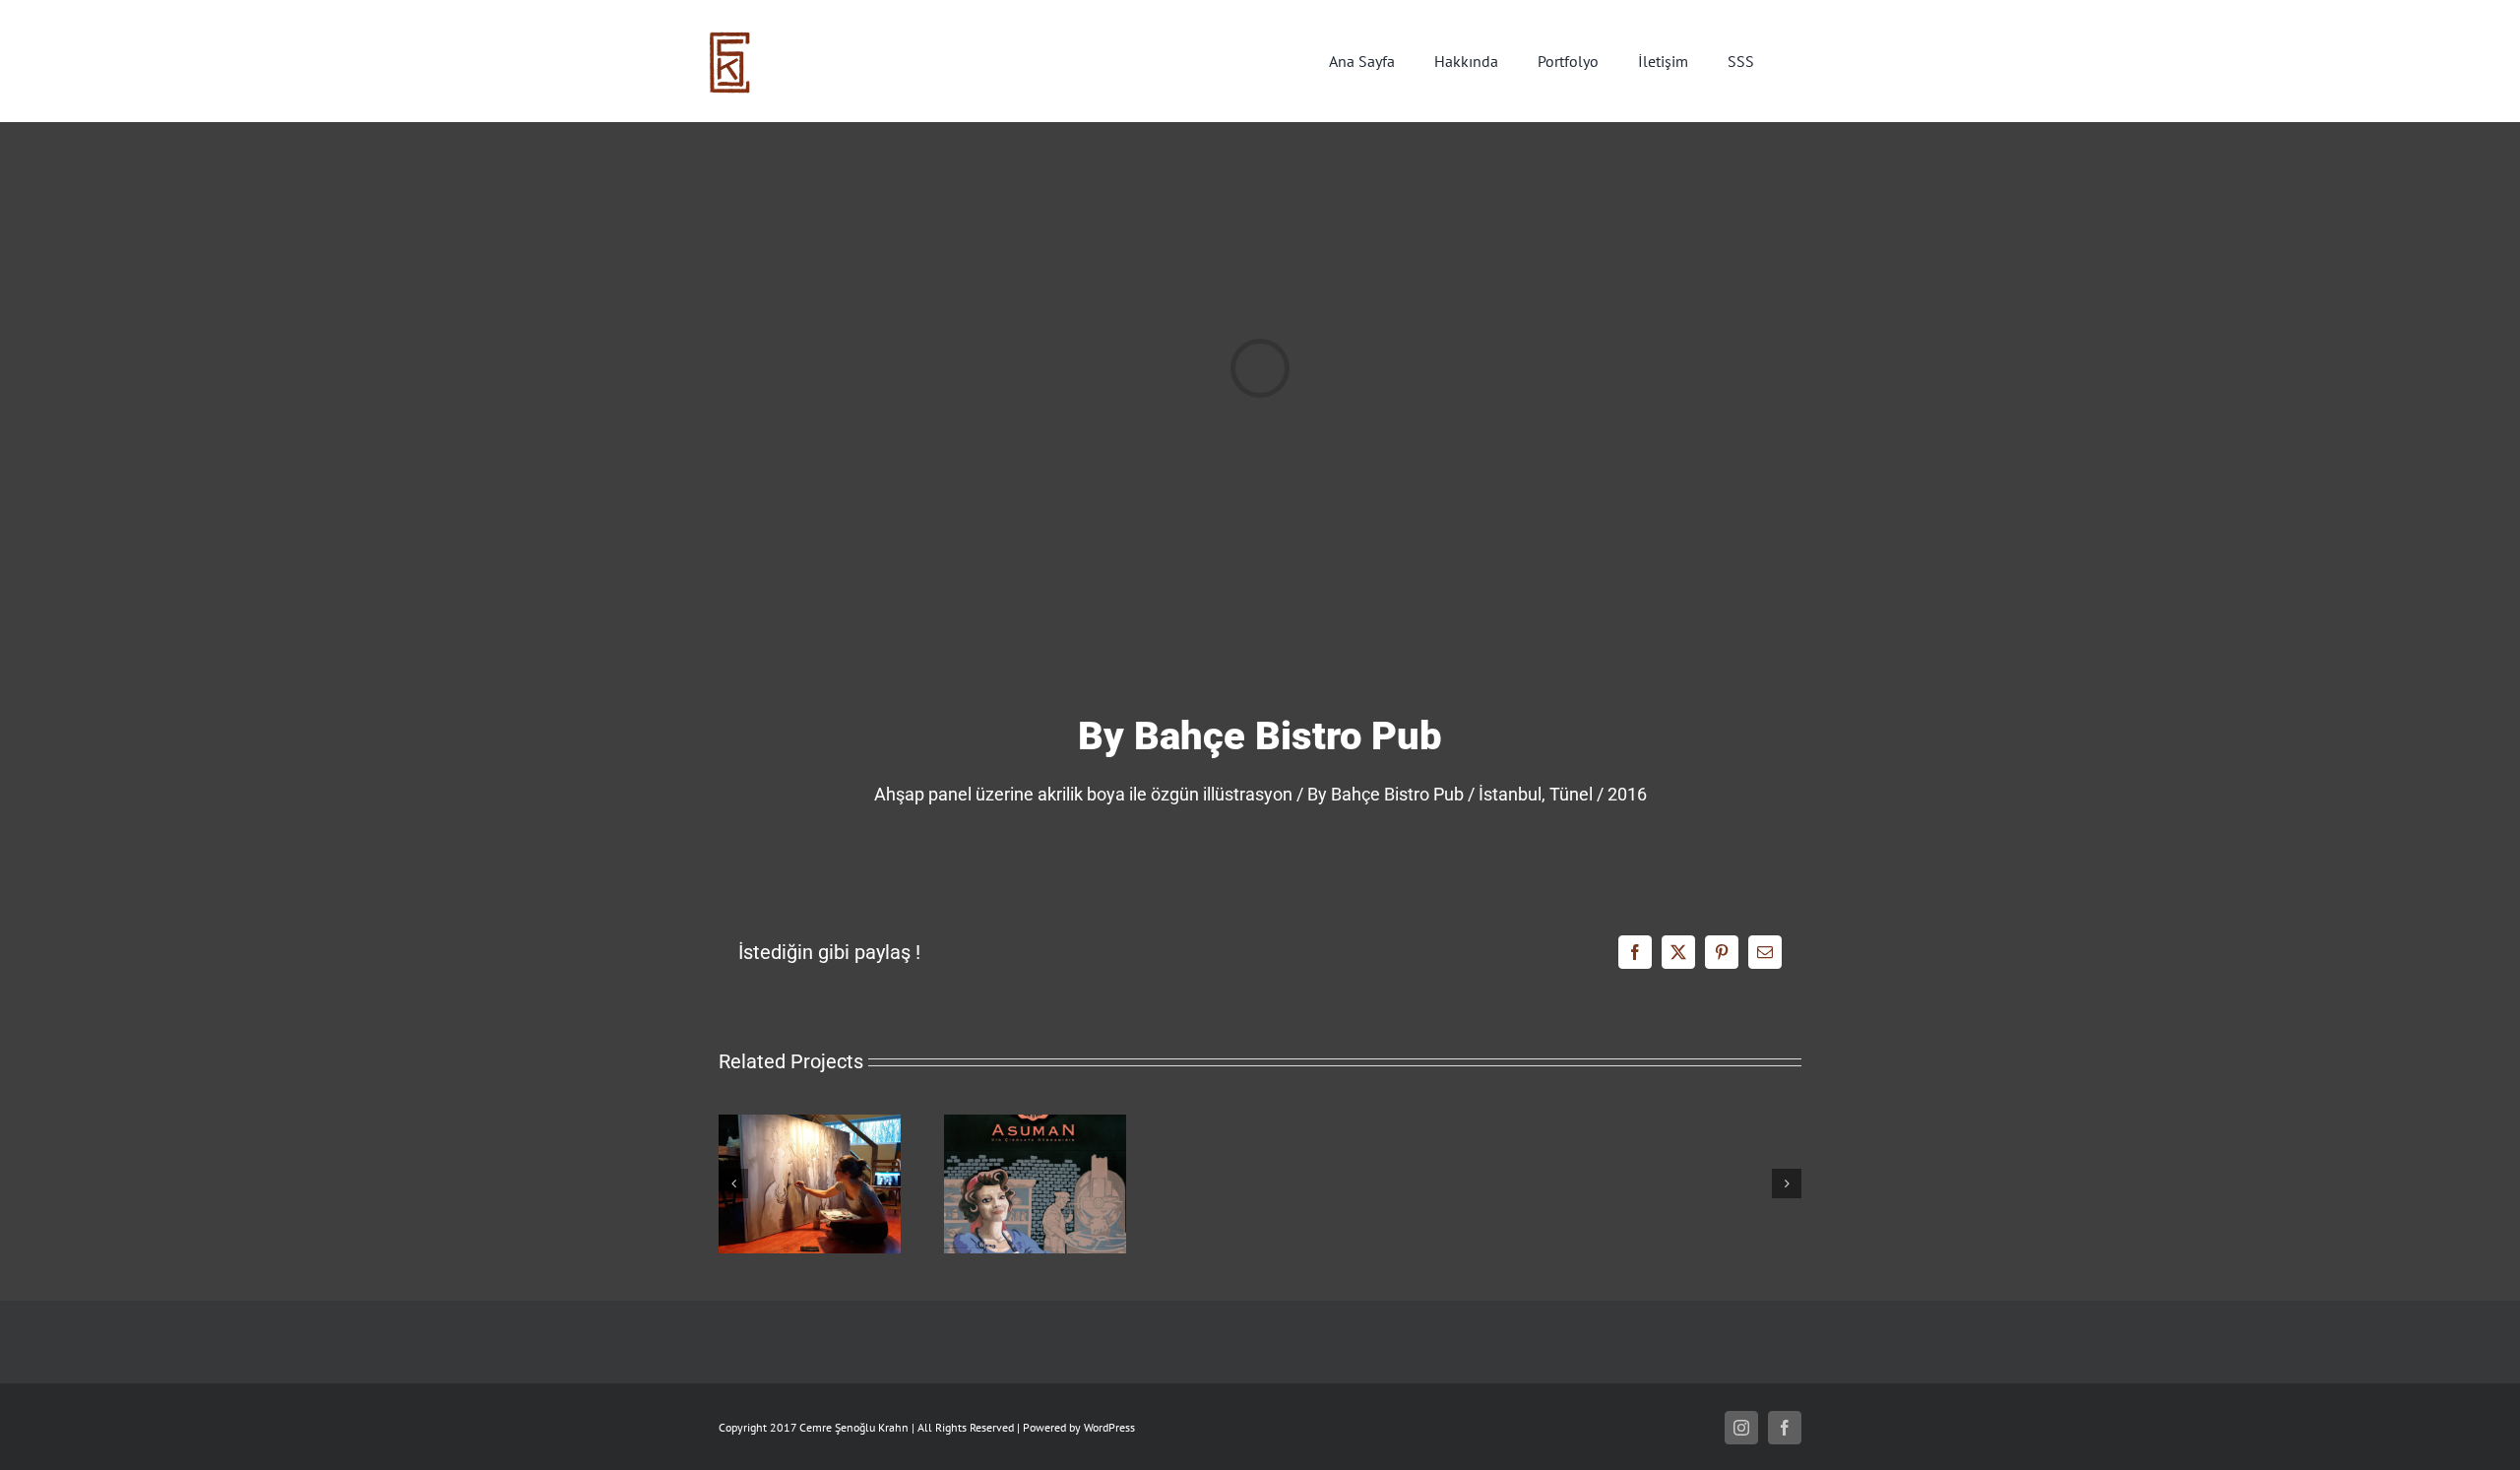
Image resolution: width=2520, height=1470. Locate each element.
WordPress (1109, 1427)
